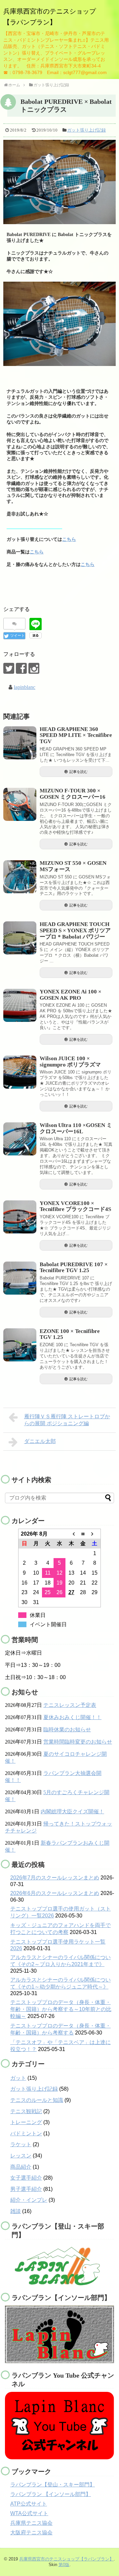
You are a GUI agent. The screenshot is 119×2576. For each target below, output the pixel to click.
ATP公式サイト (29, 2504)
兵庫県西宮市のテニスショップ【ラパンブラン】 (66, 2559)
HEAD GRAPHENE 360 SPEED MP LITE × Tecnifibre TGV (76, 735)
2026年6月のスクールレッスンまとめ (55, 1893)
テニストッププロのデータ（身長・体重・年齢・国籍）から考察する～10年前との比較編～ (61, 2009)
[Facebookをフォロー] (21, 668)
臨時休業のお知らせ (67, 1730)
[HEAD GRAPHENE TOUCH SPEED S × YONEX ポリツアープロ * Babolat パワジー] (20, 938)
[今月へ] (83, 1534)
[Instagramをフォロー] (34, 668)
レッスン (21, 2156)
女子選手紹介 (26, 2178)
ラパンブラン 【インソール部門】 (51, 2494)
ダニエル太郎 (40, 1441)
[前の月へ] (71, 1534)
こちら (69, 539)
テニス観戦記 (26, 2111)
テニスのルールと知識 (37, 2100)
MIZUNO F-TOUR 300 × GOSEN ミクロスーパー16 (73, 794)
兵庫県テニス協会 (31, 2523)
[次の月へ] (95, 1534)
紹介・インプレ (29, 2200)
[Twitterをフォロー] (9, 668)
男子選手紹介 (26, 2189)
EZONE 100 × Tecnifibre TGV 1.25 (70, 1334)
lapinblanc (25, 687)
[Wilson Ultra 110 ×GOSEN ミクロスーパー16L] (20, 1139)
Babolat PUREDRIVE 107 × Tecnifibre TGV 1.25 (74, 1268)
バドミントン (26, 2133)
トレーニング (26, 2122)
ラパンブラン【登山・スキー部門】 (53, 2485)
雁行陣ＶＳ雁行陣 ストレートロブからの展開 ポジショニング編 (67, 1420)
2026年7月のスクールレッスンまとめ (55, 1878)
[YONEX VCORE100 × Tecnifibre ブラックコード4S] (20, 1217)
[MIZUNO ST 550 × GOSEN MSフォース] (20, 877)
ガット (18, 2078)
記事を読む (79, 772)
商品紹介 (21, 2167)
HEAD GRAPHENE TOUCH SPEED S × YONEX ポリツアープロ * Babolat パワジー (75, 930)
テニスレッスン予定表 (70, 1705)
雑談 (16, 2211)
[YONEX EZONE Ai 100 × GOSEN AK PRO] (20, 1005)
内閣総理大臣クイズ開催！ (72, 1811)
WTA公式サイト (29, 2513)
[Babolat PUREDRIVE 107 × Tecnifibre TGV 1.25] (20, 1278)
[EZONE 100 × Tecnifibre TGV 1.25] (20, 1345)
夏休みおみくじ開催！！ (72, 1717)
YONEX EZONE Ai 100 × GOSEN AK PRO (71, 995)
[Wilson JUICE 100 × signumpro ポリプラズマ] (20, 1072)
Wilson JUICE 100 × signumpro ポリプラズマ (70, 1062)
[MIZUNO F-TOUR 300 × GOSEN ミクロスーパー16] (20, 804)
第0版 (64, 2565)
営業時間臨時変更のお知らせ (78, 1742)
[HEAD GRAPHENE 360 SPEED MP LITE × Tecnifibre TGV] (20, 743)
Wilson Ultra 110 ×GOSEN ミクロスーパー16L (76, 1128)
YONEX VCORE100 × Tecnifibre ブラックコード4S (75, 1206)
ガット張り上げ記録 (86, 130)
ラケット (21, 2144)
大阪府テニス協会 (31, 2533)
